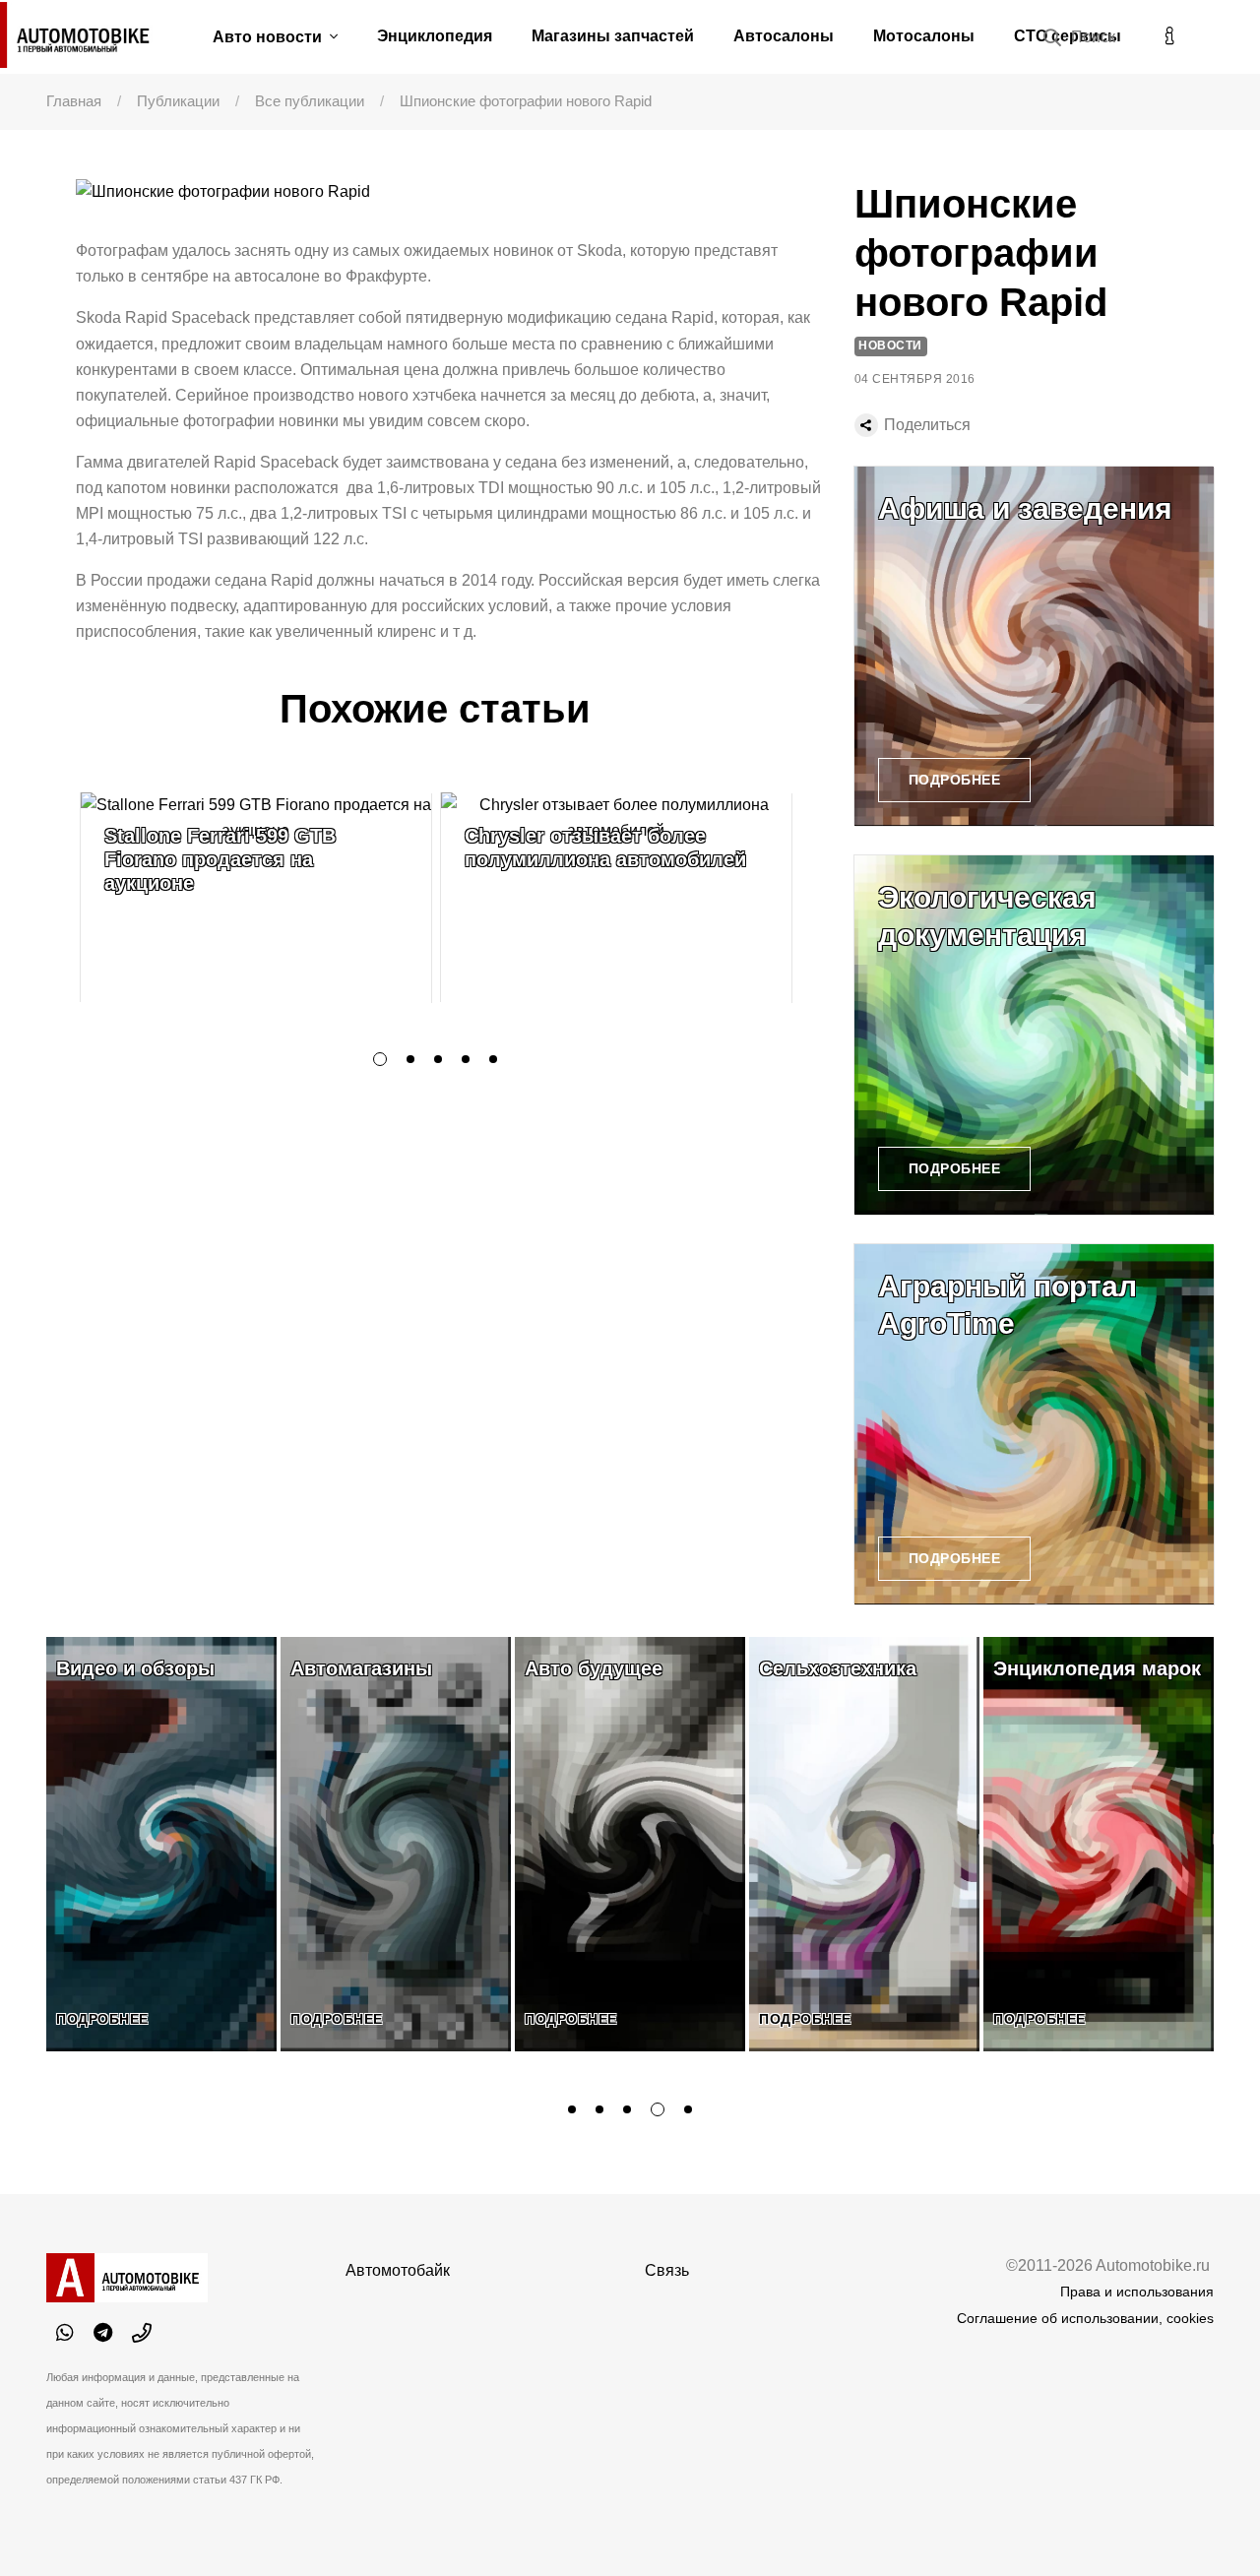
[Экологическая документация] (1034, 1035)
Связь (667, 2270)
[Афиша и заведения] (1034, 646)
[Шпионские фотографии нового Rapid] (450, 192)
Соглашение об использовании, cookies (1085, 2318)
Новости (890, 346)
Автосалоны (784, 36)
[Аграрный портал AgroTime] (1034, 1424)
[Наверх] (1205, 2521)
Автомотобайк (398, 2270)
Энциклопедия (435, 36)
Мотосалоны (924, 36)
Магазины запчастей (613, 36)
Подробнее (955, 780)
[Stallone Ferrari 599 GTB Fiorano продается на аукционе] (256, 898)
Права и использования (1137, 2292)
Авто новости (269, 37)
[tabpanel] (256, 898)
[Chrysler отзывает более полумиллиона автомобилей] (616, 898)
